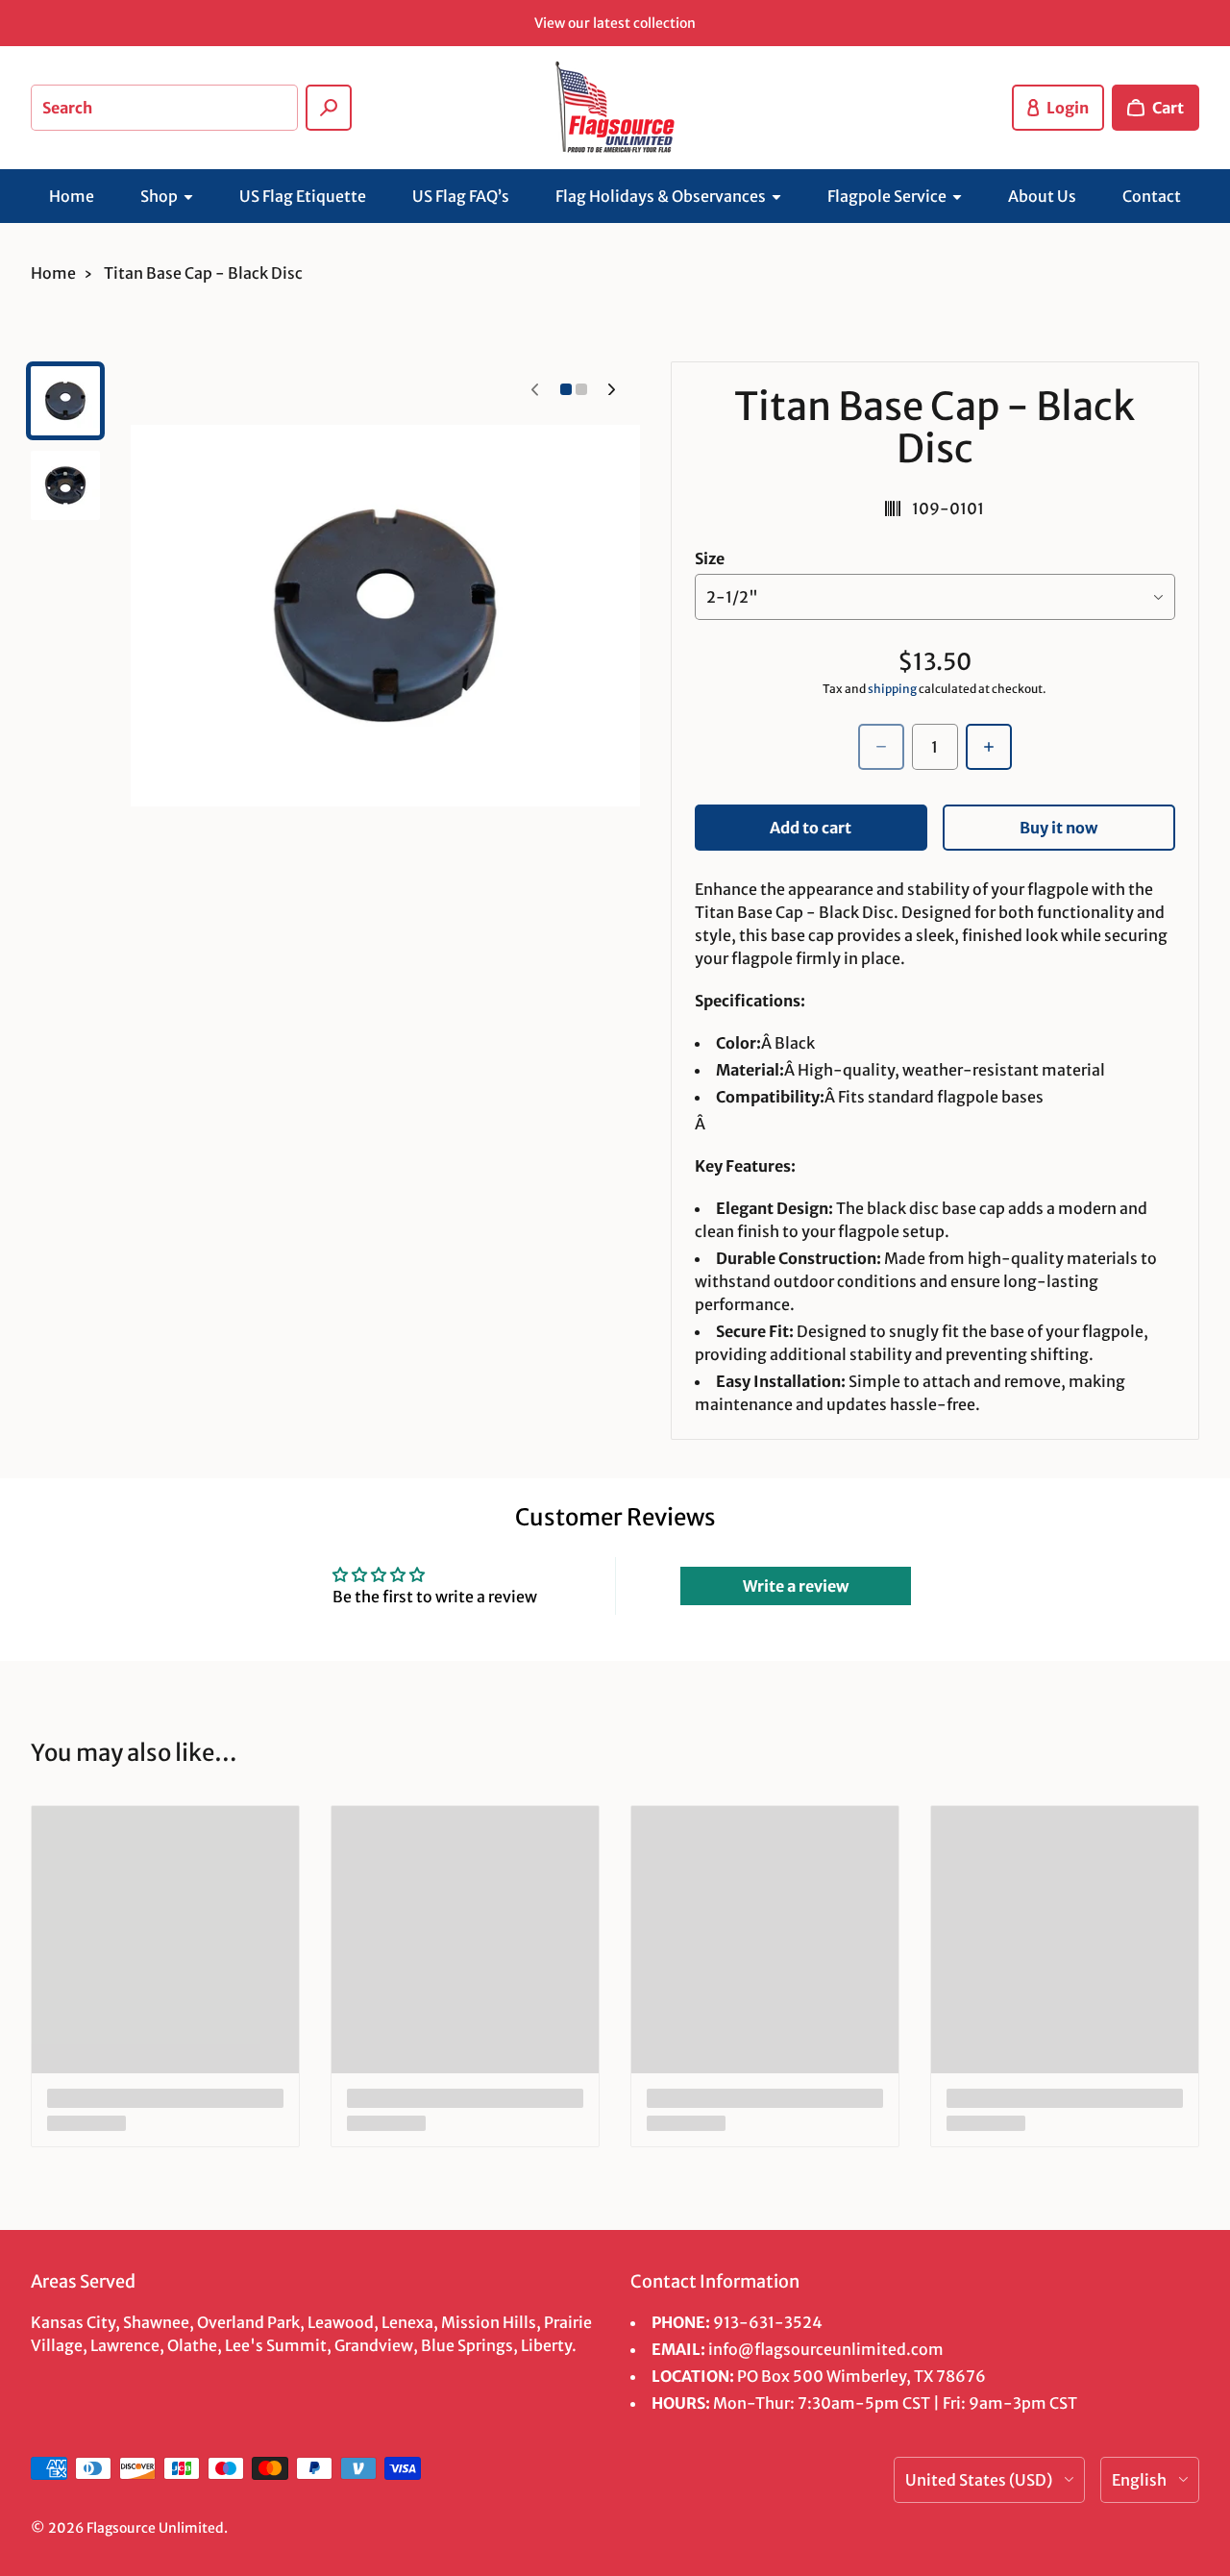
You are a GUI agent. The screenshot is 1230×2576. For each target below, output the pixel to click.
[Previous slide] (535, 389)
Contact (1152, 196)
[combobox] (164, 108)
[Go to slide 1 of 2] (65, 401)
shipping (892, 689)
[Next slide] (612, 389)
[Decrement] (881, 747)
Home (72, 196)
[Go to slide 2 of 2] (65, 485)
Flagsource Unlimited (155, 2528)
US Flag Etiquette (303, 196)
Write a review (796, 1586)
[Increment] (989, 747)
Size (710, 558)
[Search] (329, 108)
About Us (1042, 196)
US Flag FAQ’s (461, 196)
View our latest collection (615, 23)
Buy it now (1058, 828)
